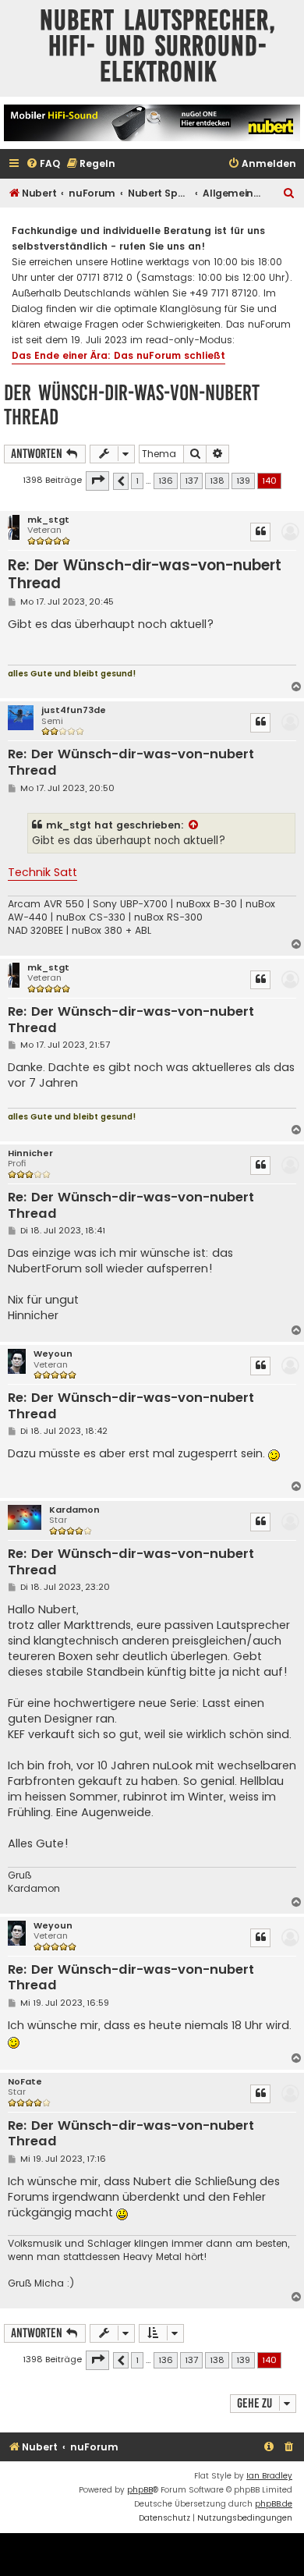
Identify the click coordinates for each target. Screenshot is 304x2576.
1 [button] (137, 481)
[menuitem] (43, 164)
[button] (97, 481)
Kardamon (74, 1510)
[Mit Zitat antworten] (260, 532)
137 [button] (191, 481)
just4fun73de (74, 710)
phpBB (140, 2490)
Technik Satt (42, 872)
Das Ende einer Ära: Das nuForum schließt (118, 355)
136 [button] (166, 481)
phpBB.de (274, 2504)
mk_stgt (48, 520)
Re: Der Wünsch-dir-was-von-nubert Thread (145, 575)
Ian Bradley (269, 2476)
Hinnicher (30, 1153)
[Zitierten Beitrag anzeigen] (194, 825)
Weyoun (53, 1354)
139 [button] (243, 481)
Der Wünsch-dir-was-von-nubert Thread (132, 405)
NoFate (25, 2082)
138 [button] (217, 481)
